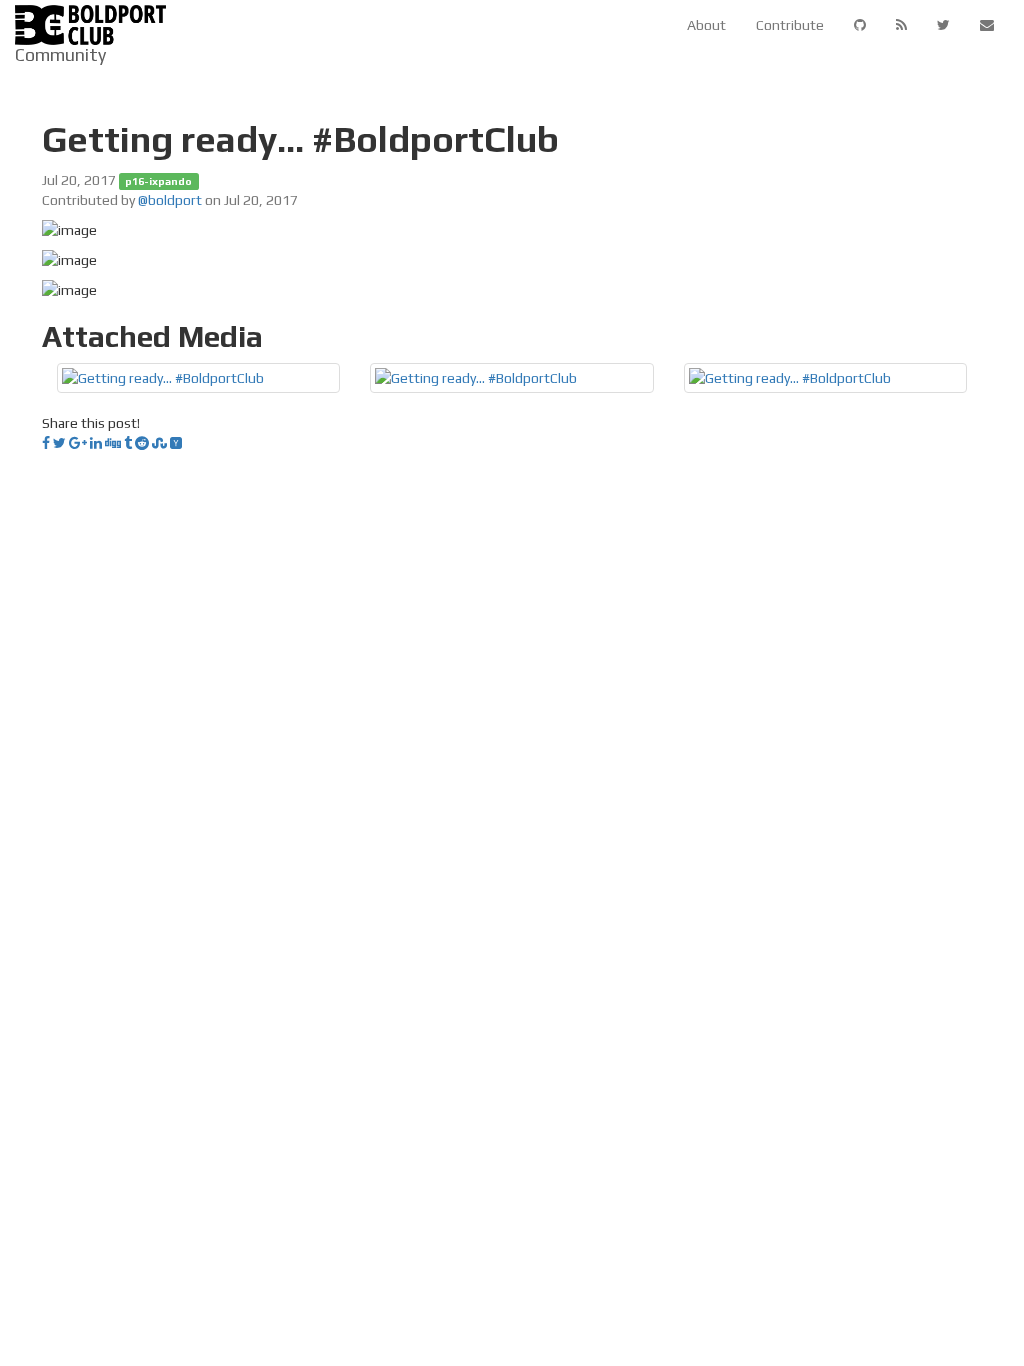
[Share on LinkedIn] (96, 443)
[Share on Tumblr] (128, 443)
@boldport (170, 200)
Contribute (790, 25)
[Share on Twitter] (59, 443)
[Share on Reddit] (142, 443)
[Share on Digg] (113, 443)
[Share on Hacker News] (176, 443)
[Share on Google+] (78, 443)
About (706, 25)
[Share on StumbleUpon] (159, 443)
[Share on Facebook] (46, 443)
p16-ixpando (158, 181)
